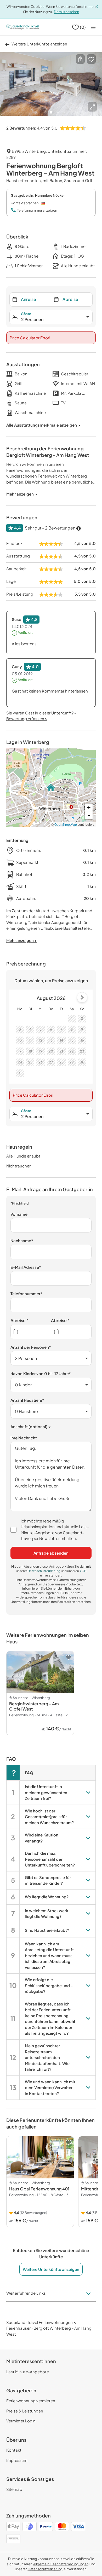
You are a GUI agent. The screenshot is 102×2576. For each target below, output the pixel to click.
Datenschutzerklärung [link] (44, 1571)
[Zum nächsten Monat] (82, 997)
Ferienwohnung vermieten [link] (31, 2401)
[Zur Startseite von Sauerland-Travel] (23, 27)
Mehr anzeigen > (22, 940)
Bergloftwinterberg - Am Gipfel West (34, 1706)
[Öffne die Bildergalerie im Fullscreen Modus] (92, 107)
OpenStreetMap (66, 824)
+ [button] (89, 807)
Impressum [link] (17, 2460)
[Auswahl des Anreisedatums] (31, 1332)
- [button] (89, 815)
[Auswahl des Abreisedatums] (71, 1332)
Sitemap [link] (14, 2489)
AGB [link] (83, 1571)
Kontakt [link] (14, 2450)
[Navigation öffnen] (93, 27)
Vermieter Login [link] (21, 2421)
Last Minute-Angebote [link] (28, 2372)
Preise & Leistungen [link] (25, 2411)
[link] (61, 2564)
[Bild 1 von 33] (51, 84)
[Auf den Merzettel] (91, 59)
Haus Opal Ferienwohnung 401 (39, 2189)
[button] (80, 59)
